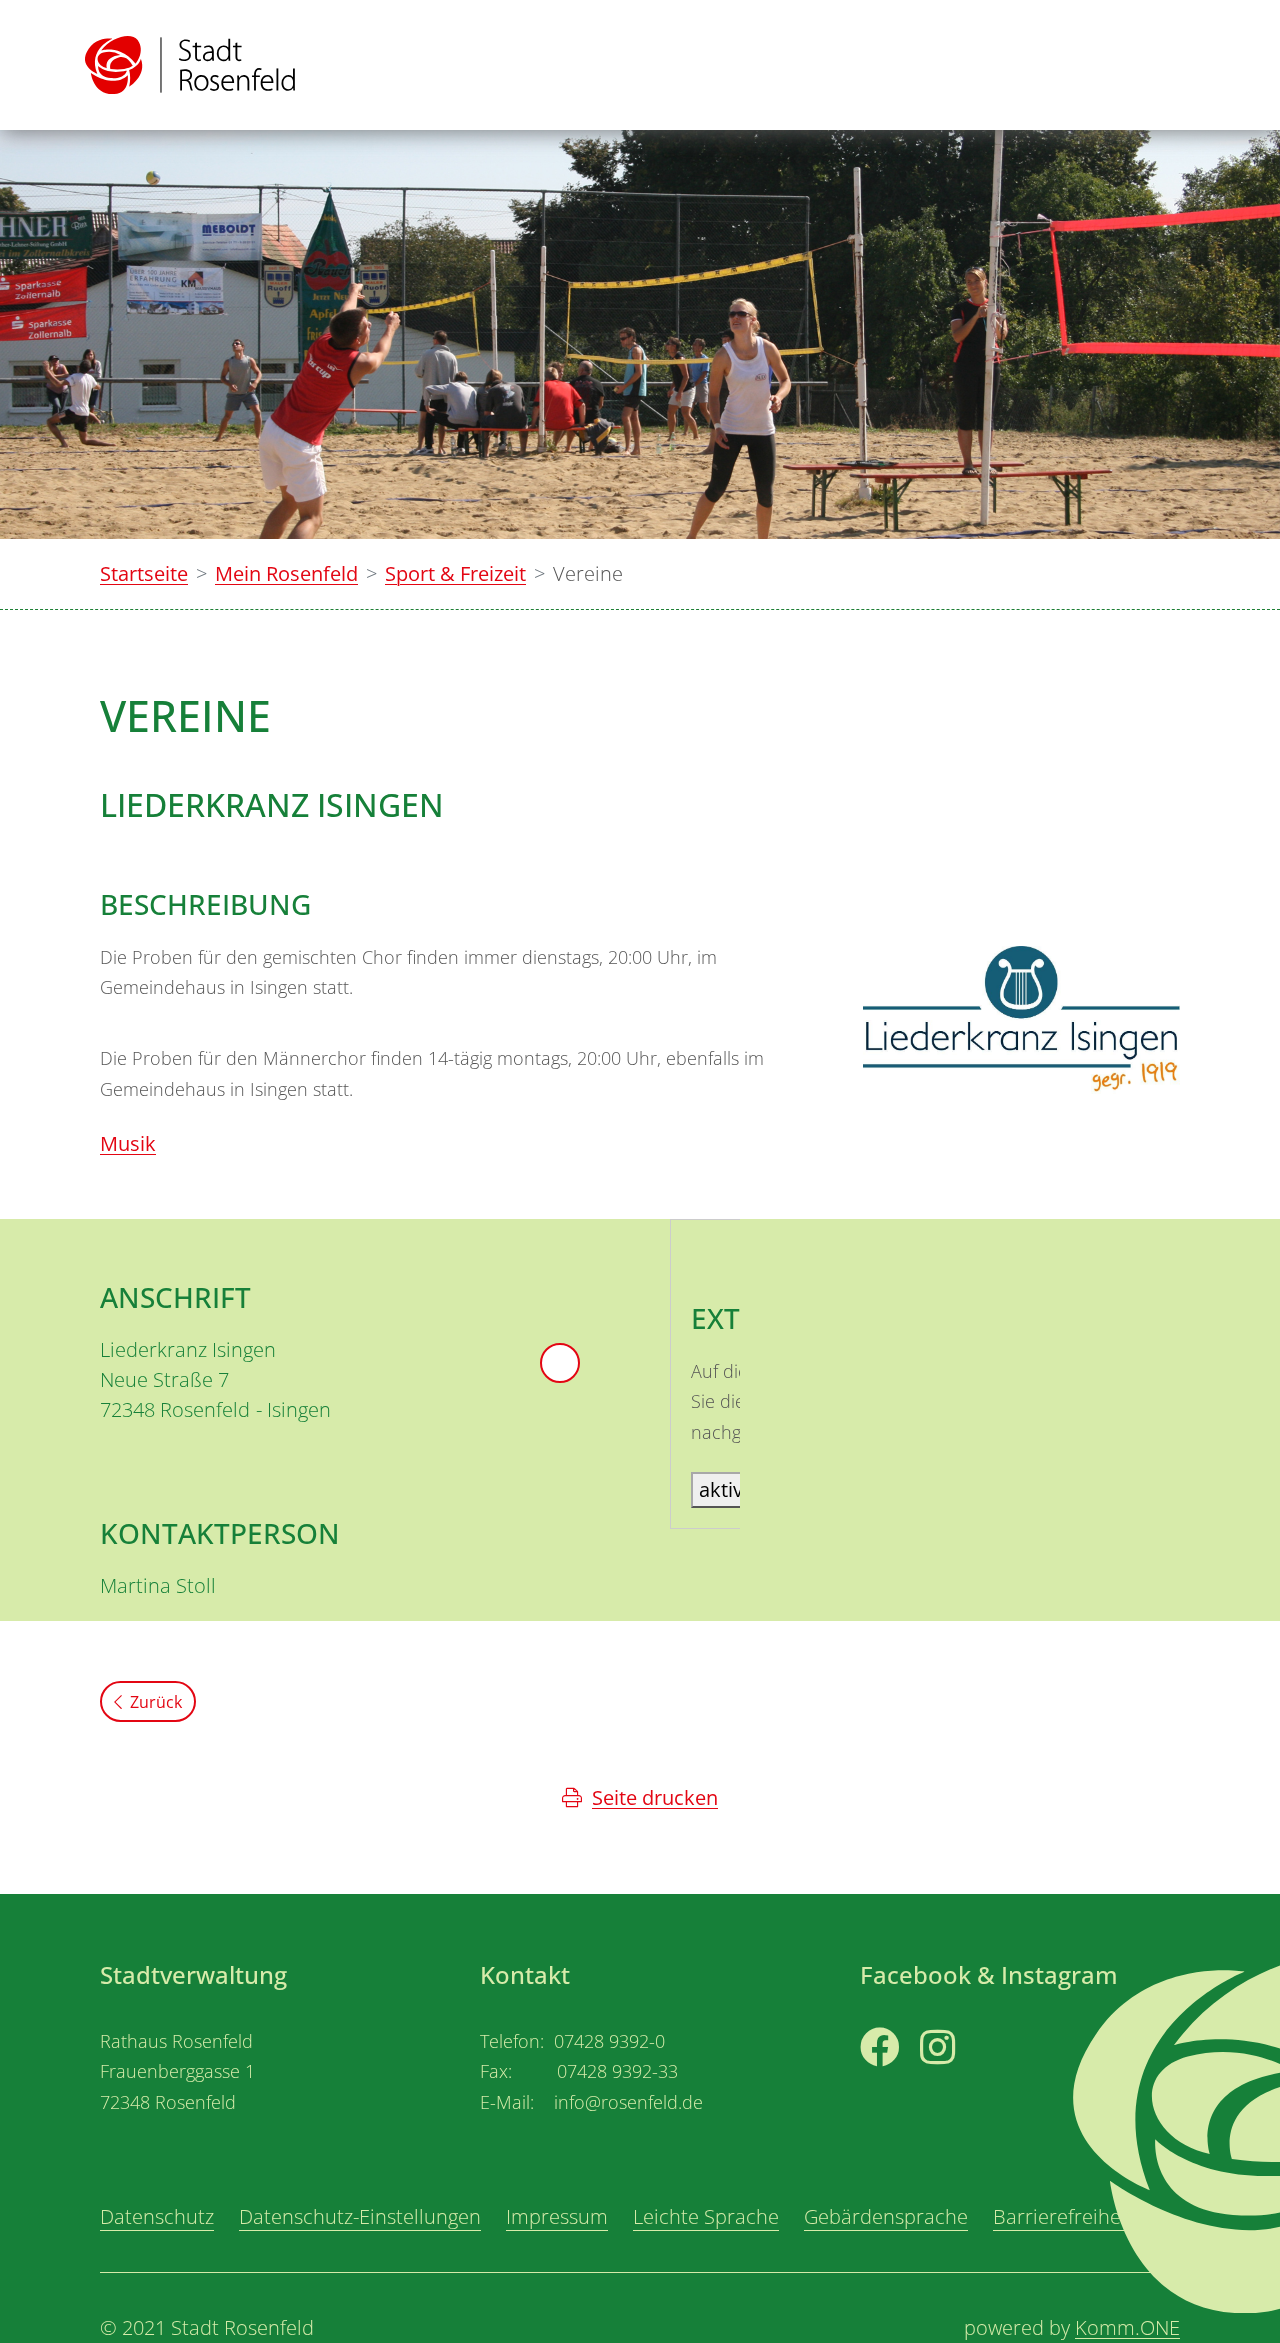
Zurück (156, 1702)
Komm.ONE (1127, 2327)
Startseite (144, 573)
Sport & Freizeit (455, 573)
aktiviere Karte (765, 1489)
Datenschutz (157, 2216)
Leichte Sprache (706, 2216)
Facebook (904, 2084)
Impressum (557, 2216)
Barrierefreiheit (1063, 2216)
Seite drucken (655, 1797)
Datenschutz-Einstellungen (360, 2216)
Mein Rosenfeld (286, 573)
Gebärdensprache (886, 2216)
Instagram (967, 2084)
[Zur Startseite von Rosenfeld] (190, 65)
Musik (128, 1143)
